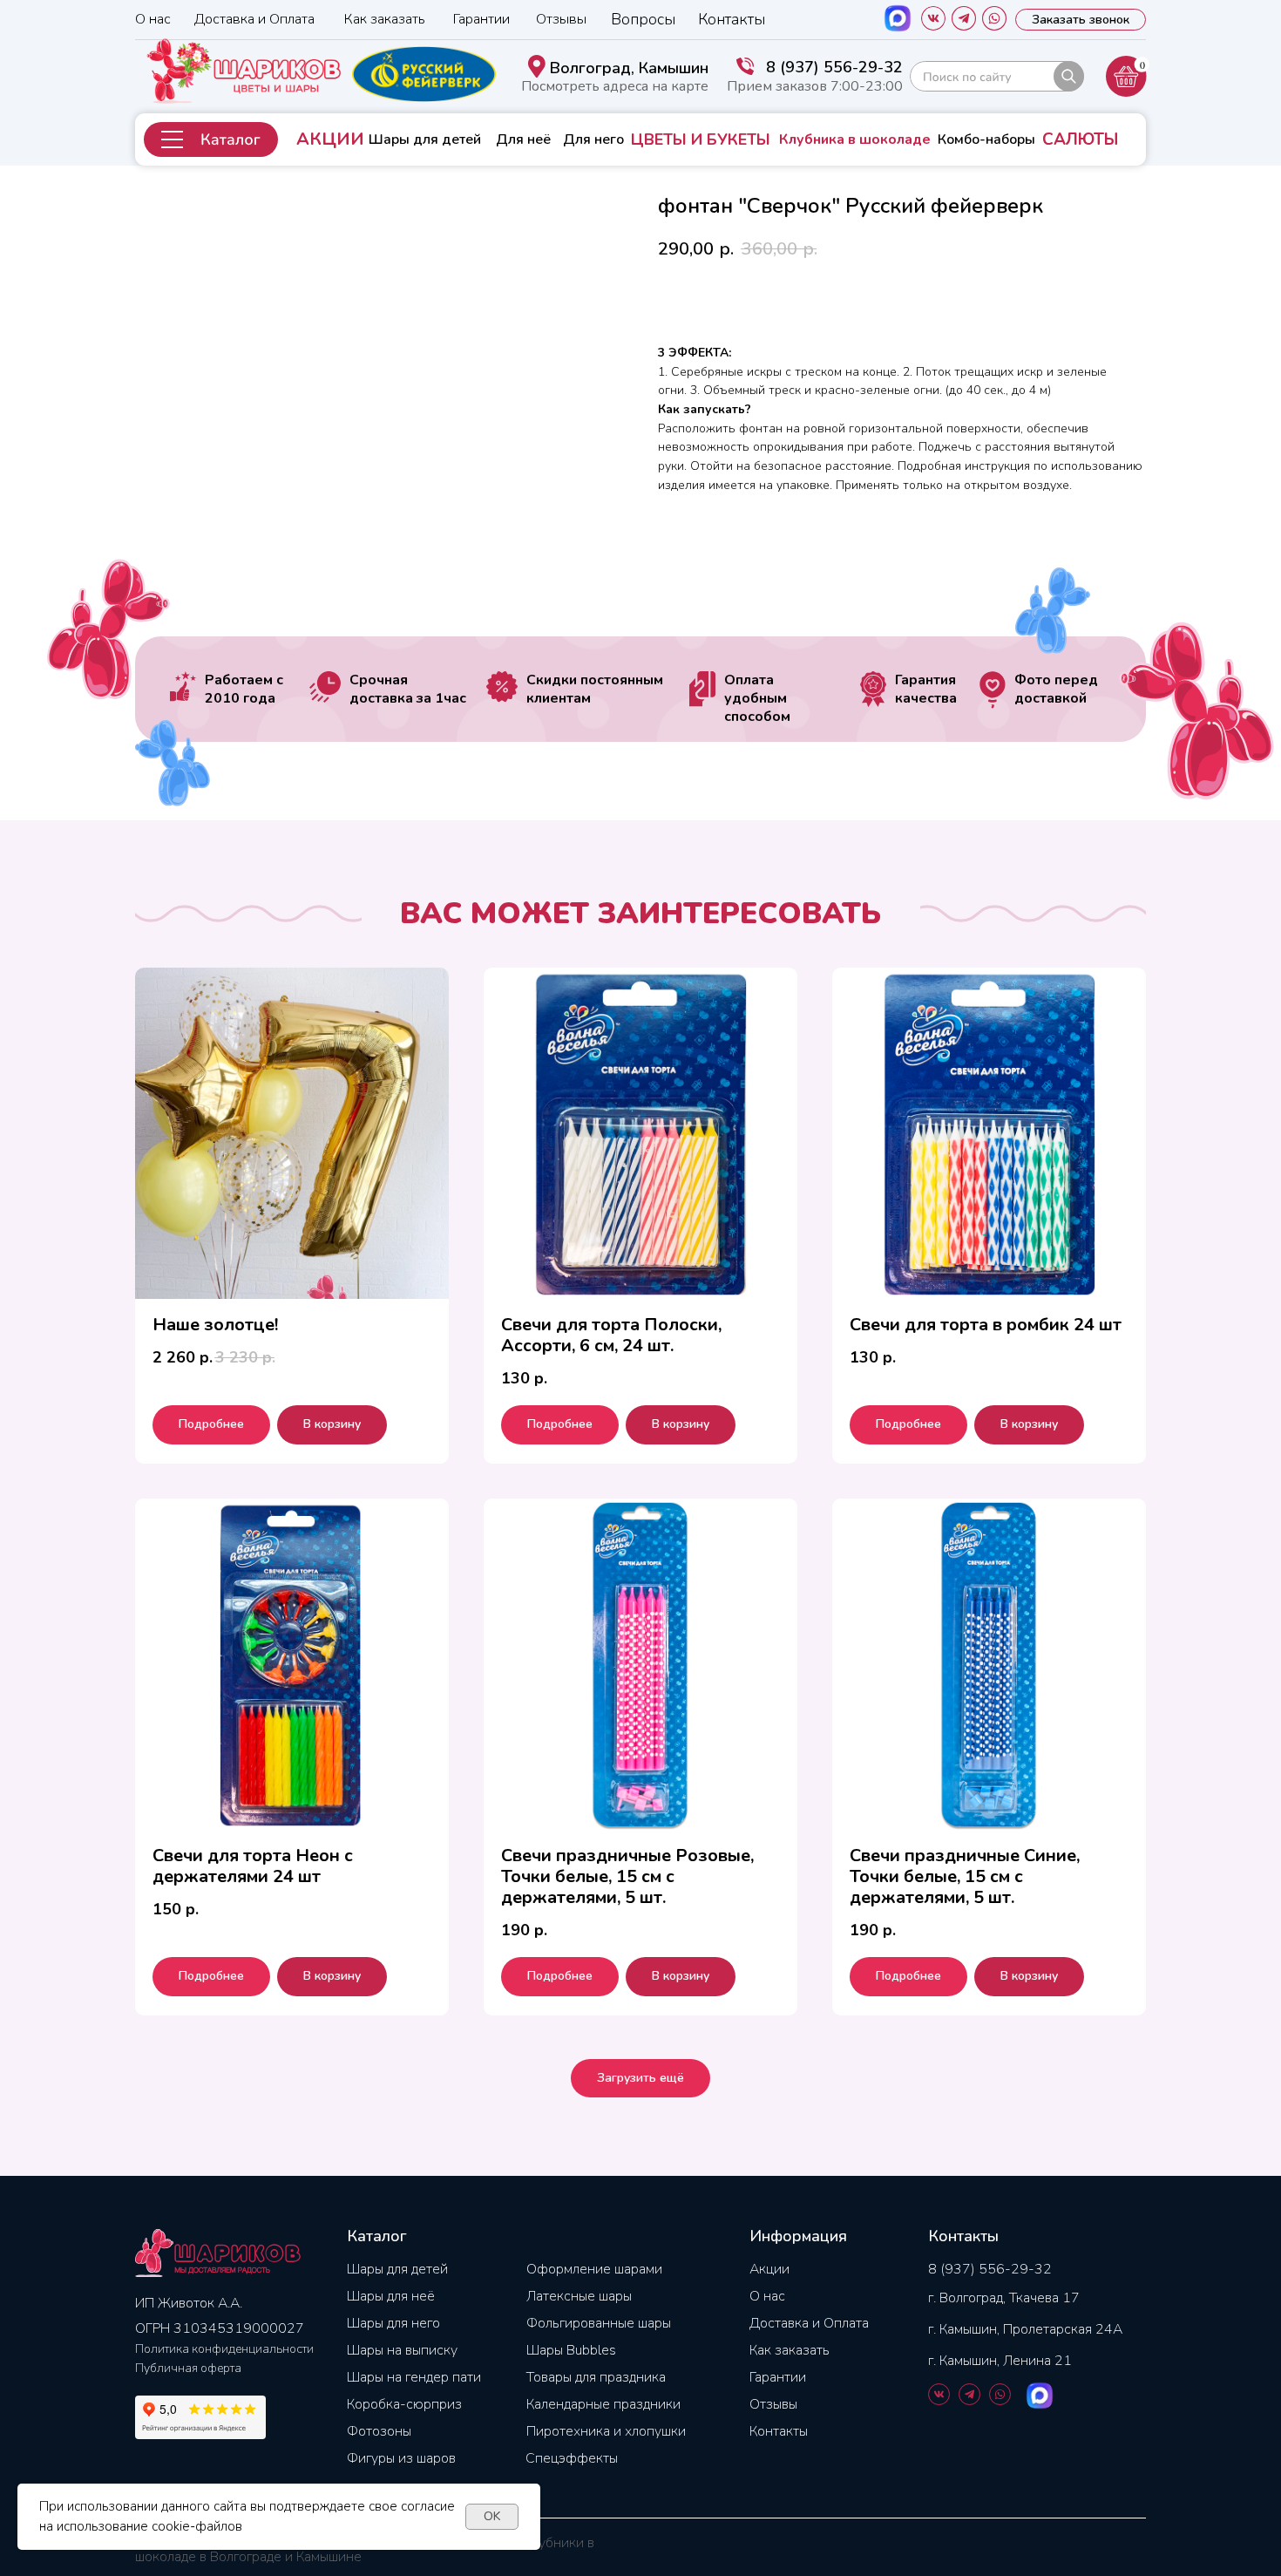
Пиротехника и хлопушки (606, 2431)
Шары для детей (425, 139)
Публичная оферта (188, 2368)
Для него (593, 139)
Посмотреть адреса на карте (615, 86)
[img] (997, 76)
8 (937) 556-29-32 (834, 67)
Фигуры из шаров (401, 2458)
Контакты (732, 19)
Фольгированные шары (599, 2323)
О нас (153, 19)
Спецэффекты (572, 2458)
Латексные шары (579, 2296)
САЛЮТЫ (1080, 139)
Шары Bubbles (571, 2350)
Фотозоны (379, 2431)
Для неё (523, 139)
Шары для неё (391, 2296)
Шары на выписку (402, 2350)
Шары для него (393, 2323)
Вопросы (643, 19)
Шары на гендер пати (414, 2377)
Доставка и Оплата (254, 19)
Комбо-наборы (986, 139)
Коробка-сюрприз (404, 2404)
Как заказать (385, 19)
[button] (211, 139)
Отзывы (561, 19)
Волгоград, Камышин (629, 68)
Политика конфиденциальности (224, 2349)
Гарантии (481, 19)
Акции (769, 2269)
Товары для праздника (596, 2377)
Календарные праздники (603, 2404)
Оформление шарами (594, 2269)
